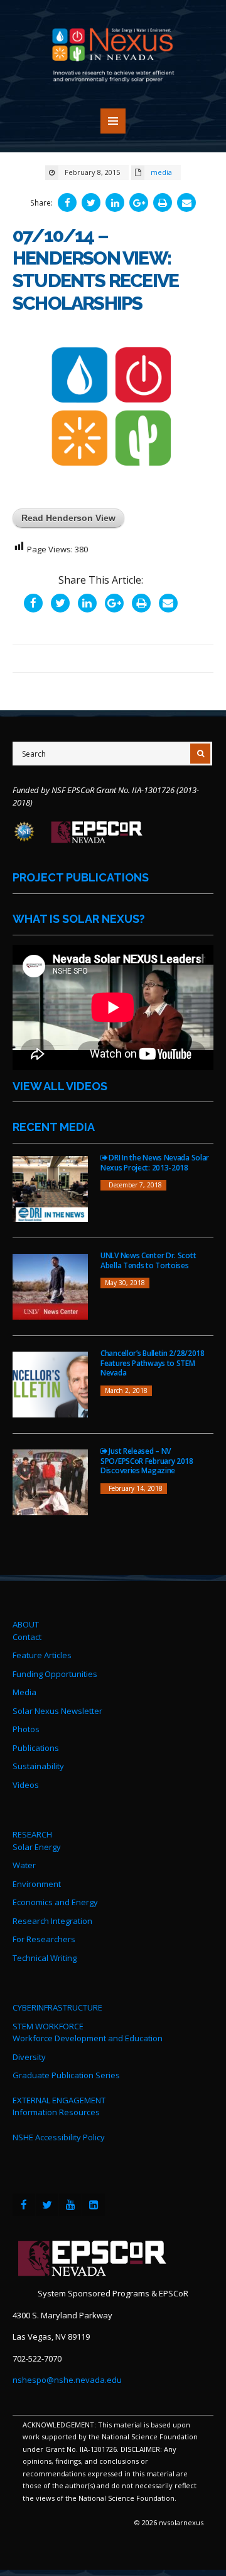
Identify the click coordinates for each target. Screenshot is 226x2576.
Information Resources (56, 2112)
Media (24, 1692)
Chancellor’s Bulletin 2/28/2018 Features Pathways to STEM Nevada (153, 1363)
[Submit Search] (200, 754)
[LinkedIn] (94, 2205)
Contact (27, 1637)
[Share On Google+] (139, 202)
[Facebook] (24, 2205)
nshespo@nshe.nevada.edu (67, 2380)
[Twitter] (47, 2205)
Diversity (29, 2057)
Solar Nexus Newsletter (57, 1711)
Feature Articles (42, 1655)
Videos (26, 1785)
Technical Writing (45, 1958)
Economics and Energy (55, 1902)
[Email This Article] (186, 202)
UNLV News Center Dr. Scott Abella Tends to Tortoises (148, 1260)
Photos (26, 1729)
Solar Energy (37, 1847)
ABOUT (26, 1624)
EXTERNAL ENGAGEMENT (59, 2100)
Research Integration (52, 1921)
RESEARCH (32, 1834)
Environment (37, 1884)
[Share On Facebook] (67, 202)
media (161, 172)
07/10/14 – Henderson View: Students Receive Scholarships (95, 269)
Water (24, 1865)
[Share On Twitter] (91, 202)
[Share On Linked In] (115, 202)
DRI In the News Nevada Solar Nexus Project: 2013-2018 (155, 1163)
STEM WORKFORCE (48, 2026)
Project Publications (81, 877)
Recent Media (54, 1127)
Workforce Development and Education (88, 2038)
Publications (36, 1748)
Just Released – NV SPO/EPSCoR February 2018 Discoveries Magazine (147, 1461)
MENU (113, 121)
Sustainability (38, 1766)
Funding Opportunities (55, 1674)
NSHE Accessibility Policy (59, 2137)
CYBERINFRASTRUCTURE (57, 2007)
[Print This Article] (163, 202)
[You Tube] (70, 2205)
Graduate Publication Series (66, 2075)
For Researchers (44, 1939)
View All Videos (60, 1086)
